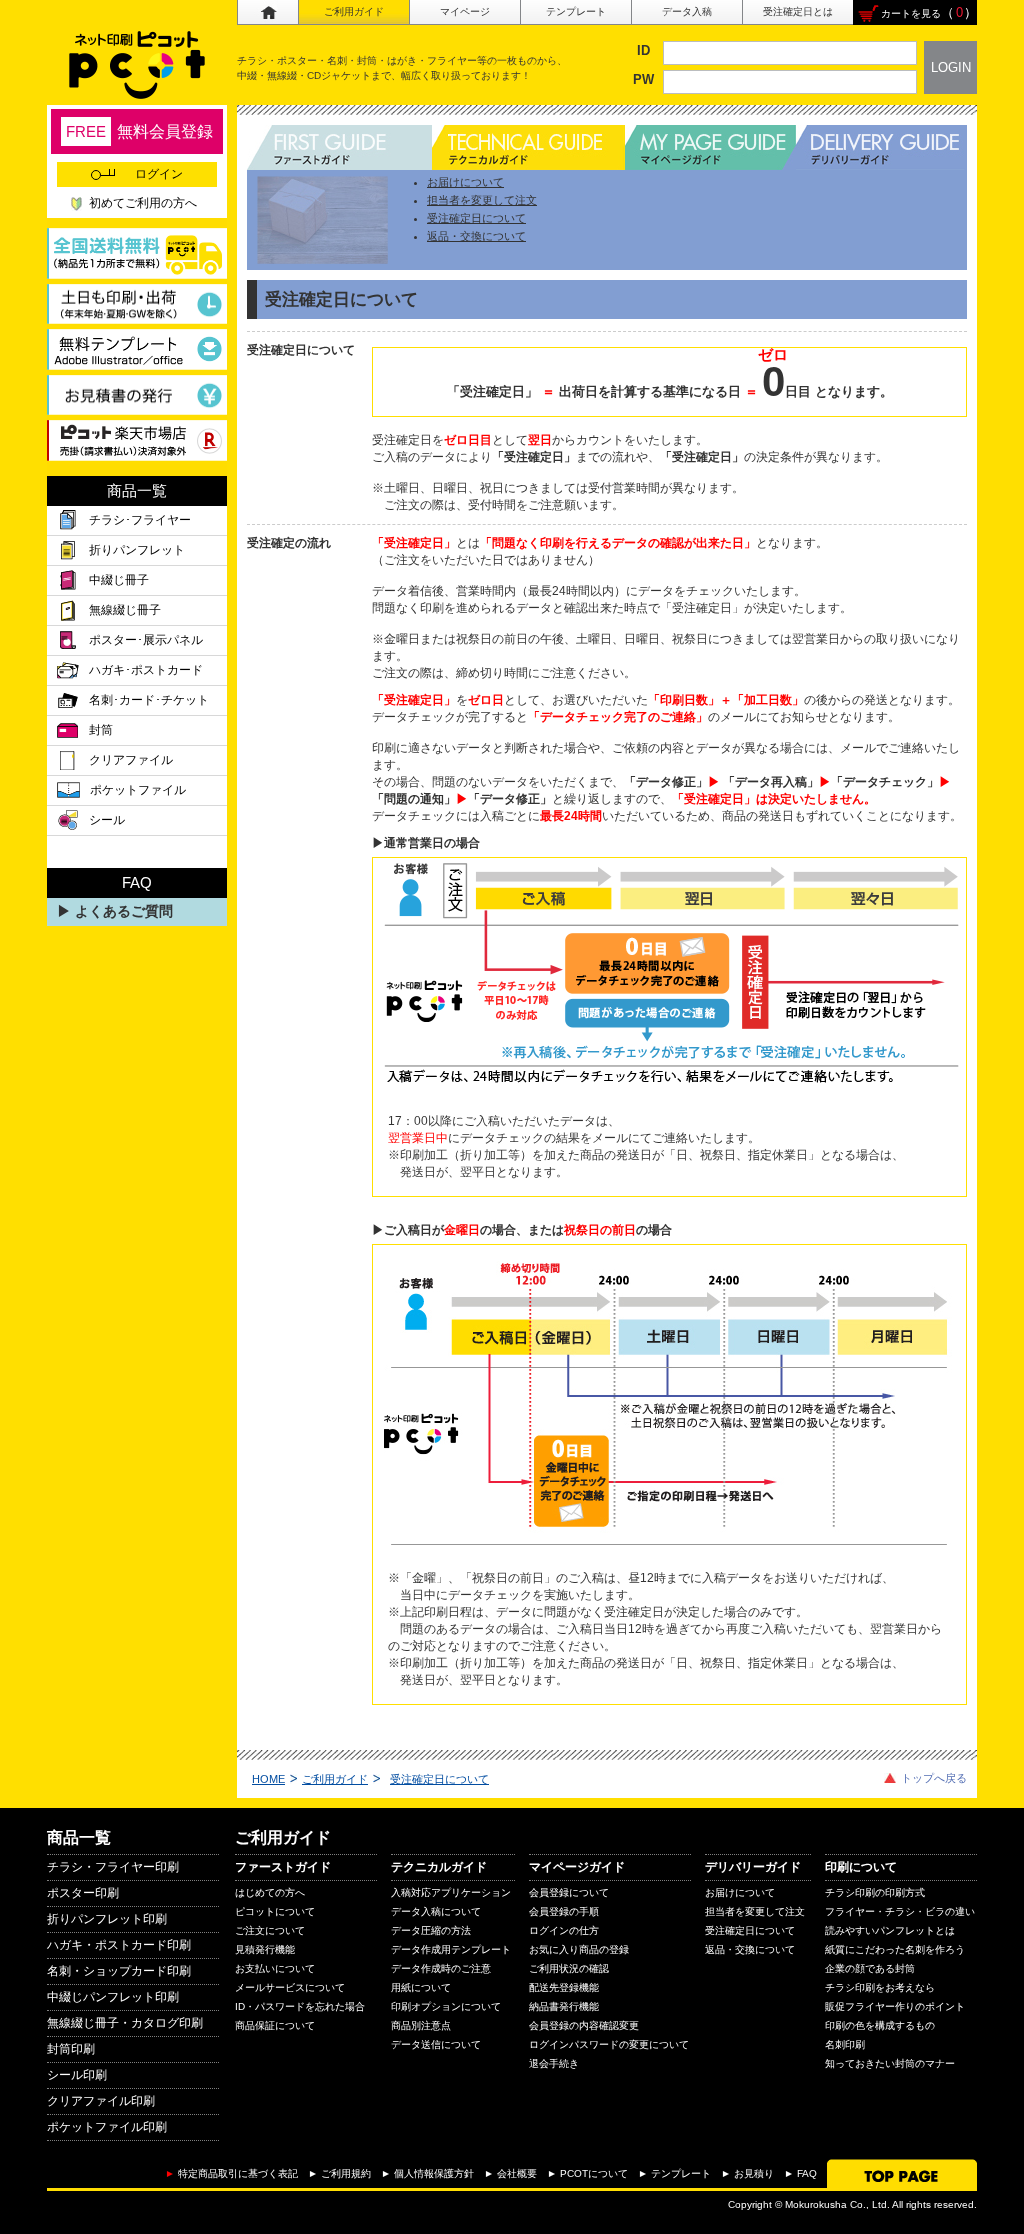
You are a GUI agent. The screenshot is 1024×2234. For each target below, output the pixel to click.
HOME (268, 1779)
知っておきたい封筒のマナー (890, 2063)
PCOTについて (594, 2173)
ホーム (267, 12)
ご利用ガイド (354, 11)
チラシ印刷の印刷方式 (875, 1892)
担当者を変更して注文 (482, 200)
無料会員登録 (139, 131)
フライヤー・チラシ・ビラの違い (900, 1911)
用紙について (421, 1987)
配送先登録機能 (564, 1987)
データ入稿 (687, 11)
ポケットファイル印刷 (107, 2127)
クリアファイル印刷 (101, 2101)
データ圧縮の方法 (431, 1930)
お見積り (754, 2173)
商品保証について (275, 2025)
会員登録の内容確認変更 (584, 2025)
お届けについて (465, 182)
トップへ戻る (934, 1778)
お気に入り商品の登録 (579, 1949)
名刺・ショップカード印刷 (119, 1971)
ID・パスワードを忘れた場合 (300, 2006)
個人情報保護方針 (434, 2173)
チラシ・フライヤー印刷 (113, 1867)
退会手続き (554, 2063)
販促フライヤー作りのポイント (895, 2006)
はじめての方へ (270, 1892)
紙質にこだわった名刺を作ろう (895, 1949)
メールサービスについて (290, 1987)
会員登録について (569, 1892)
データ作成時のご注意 (441, 1968)
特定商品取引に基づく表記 (238, 2173)
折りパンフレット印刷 (107, 1919)
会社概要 (517, 2173)
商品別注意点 (421, 2025)
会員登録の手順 (564, 1911)
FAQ (807, 2173)
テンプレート (576, 11)
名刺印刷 (845, 2044)
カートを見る (911, 13)
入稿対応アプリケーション (451, 1892)
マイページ (465, 11)
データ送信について (436, 2044)
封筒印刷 (71, 2049)
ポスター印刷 (83, 1893)
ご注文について (270, 1930)
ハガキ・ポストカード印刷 (119, 1945)
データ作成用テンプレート (451, 1949)
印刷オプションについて (446, 2006)
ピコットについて (275, 1911)
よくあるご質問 (124, 911)
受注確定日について (476, 218)
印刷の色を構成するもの (880, 2025)
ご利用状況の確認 (569, 1968)
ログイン (159, 174)
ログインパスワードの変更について (609, 2044)
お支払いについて (275, 1968)
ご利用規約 (346, 2173)
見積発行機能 (265, 1949)
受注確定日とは (798, 11)
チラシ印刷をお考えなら (880, 1987)
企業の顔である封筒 (870, 1968)
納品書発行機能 (564, 2006)
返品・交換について (476, 236)
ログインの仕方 (564, 1930)
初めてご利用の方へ (143, 203)
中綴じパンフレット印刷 (113, 1997)
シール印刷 (77, 2075)
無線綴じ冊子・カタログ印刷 (125, 2023)
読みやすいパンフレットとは (890, 1930)
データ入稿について (436, 1911)
